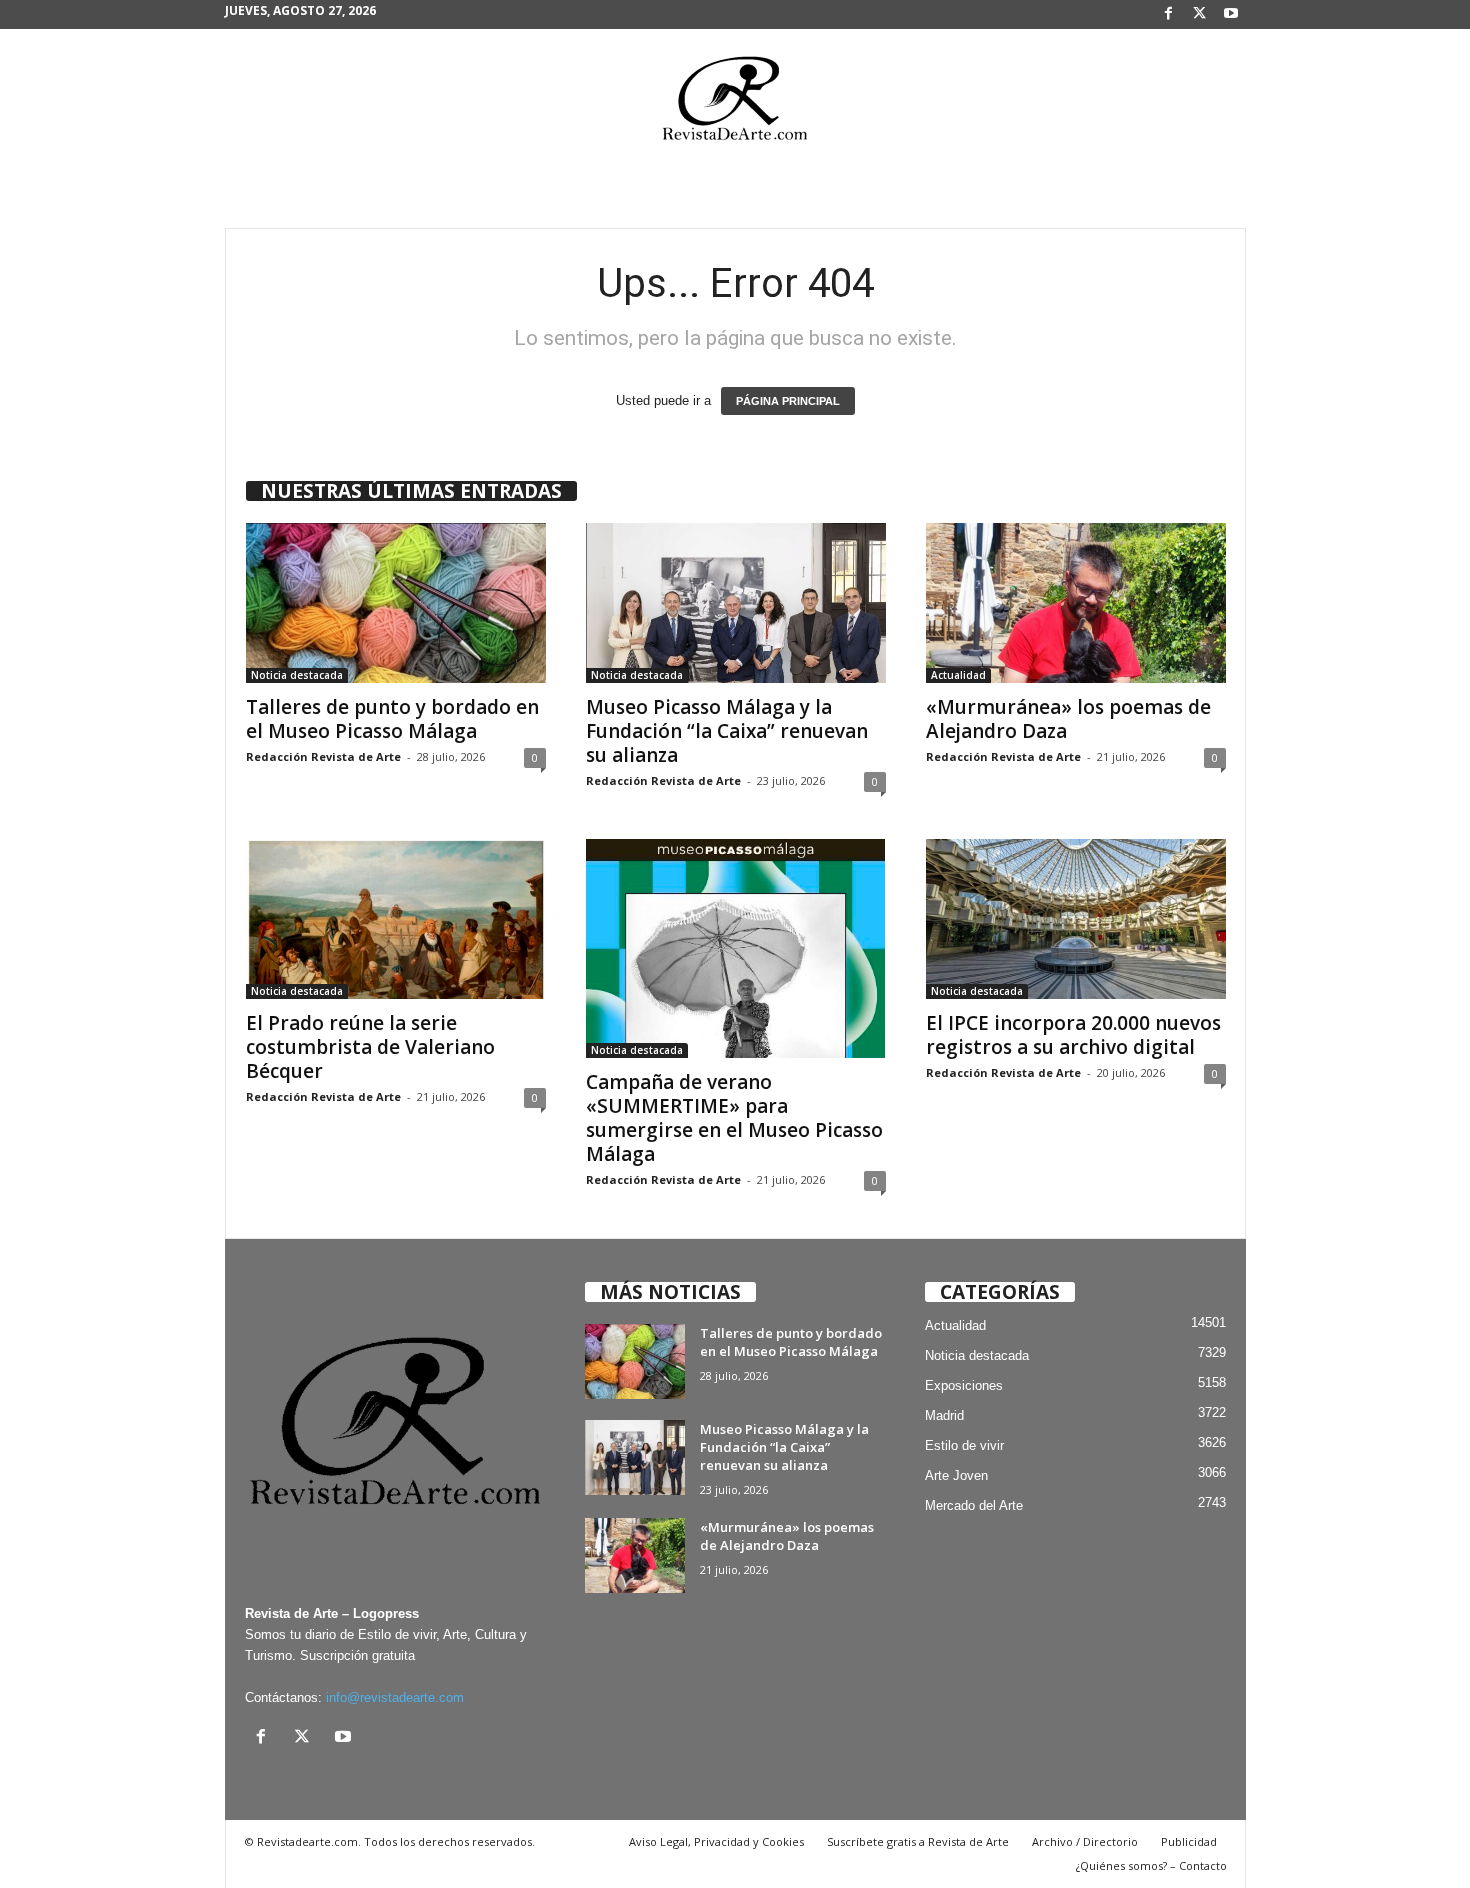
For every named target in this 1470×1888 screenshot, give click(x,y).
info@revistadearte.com (395, 1697)
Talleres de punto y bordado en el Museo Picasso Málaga (392, 719)
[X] (1200, 14)
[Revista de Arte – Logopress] (735, 104)
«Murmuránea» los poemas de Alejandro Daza (1068, 719)
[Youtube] (1231, 14)
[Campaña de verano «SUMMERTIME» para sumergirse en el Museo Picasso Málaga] (736, 948)
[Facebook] (1169, 14)
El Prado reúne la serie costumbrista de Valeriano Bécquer (370, 1047)
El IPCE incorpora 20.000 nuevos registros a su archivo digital (1073, 1035)
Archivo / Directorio (1085, 1841)
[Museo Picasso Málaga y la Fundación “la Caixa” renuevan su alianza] (736, 603)
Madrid (944, 1415)
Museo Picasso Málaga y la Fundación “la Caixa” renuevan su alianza (727, 731)
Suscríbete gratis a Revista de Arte (918, 1841)
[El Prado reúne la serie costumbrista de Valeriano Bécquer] (396, 919)
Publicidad (1189, 1841)
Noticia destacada (297, 675)
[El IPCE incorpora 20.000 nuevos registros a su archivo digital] (1076, 919)
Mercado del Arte (974, 1505)
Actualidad (958, 675)
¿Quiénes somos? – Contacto (1151, 1865)
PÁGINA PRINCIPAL (788, 401)
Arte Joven (956, 1475)
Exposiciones (964, 1385)
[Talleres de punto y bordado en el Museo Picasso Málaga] (396, 603)
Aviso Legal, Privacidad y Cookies (716, 1841)
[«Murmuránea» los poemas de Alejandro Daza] (1076, 603)
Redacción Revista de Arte (323, 756)
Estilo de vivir (964, 1445)
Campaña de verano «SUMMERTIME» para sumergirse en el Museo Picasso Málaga (734, 1118)
